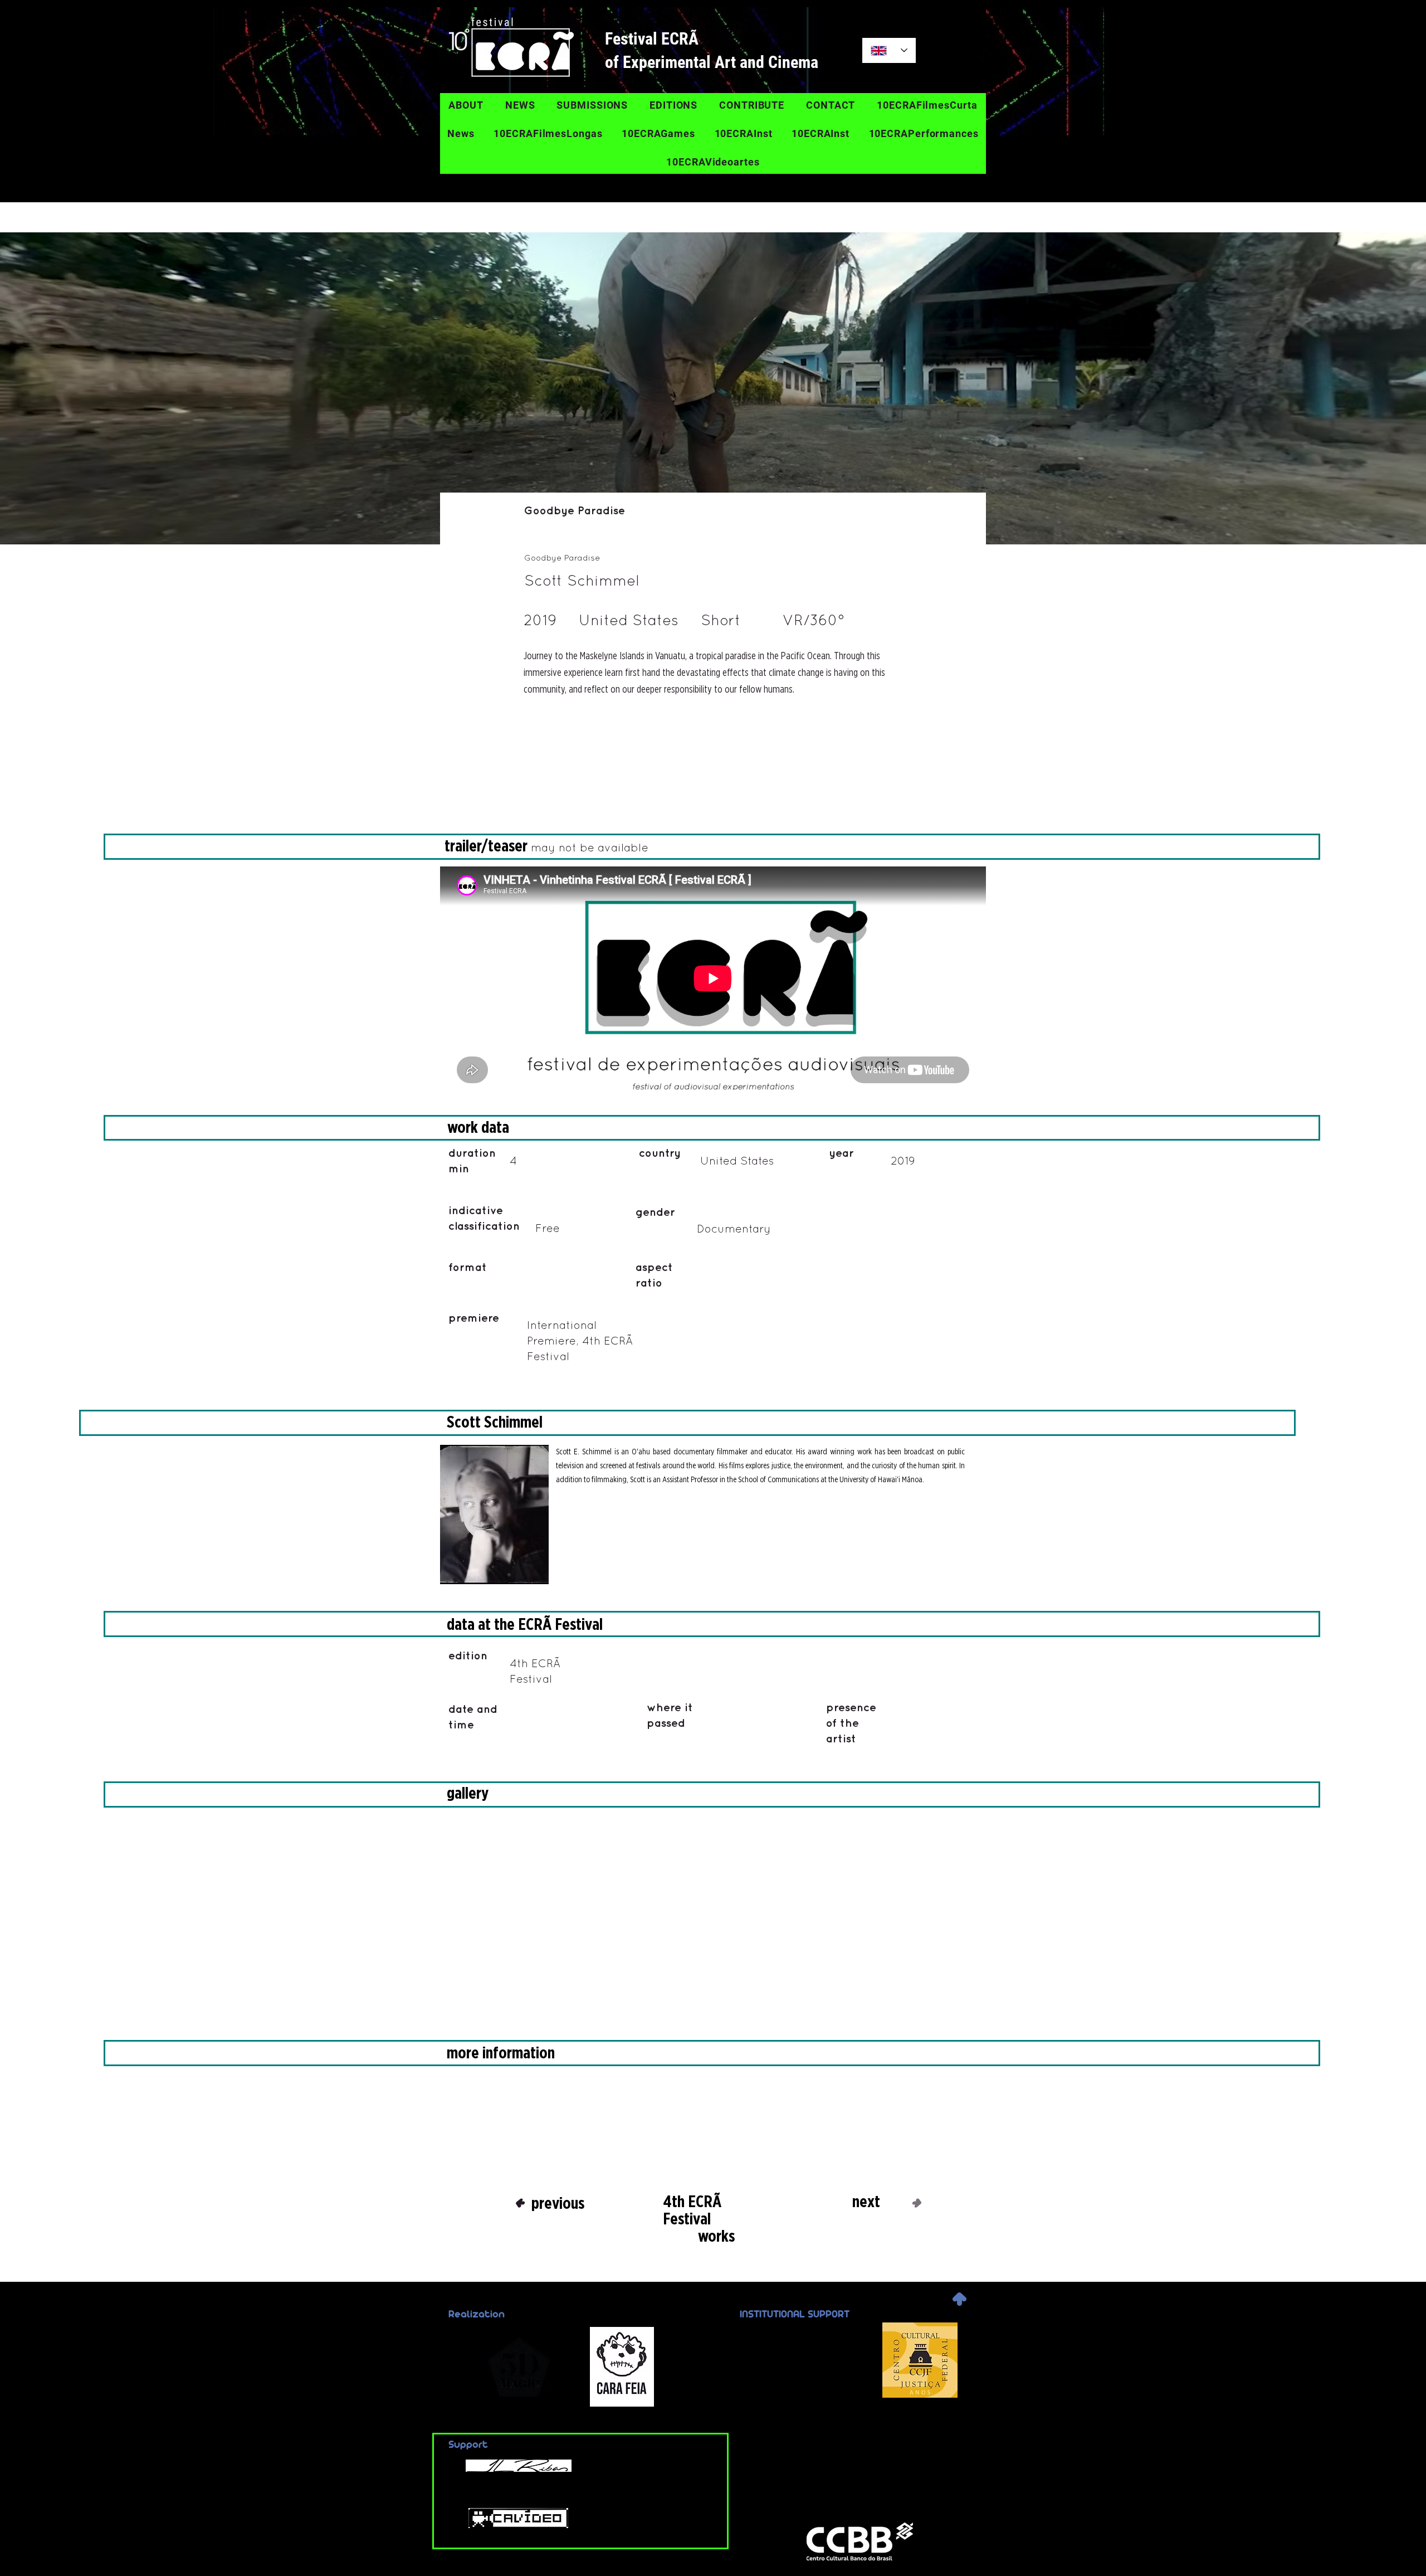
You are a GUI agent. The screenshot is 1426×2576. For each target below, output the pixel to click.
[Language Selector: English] (889, 50)
